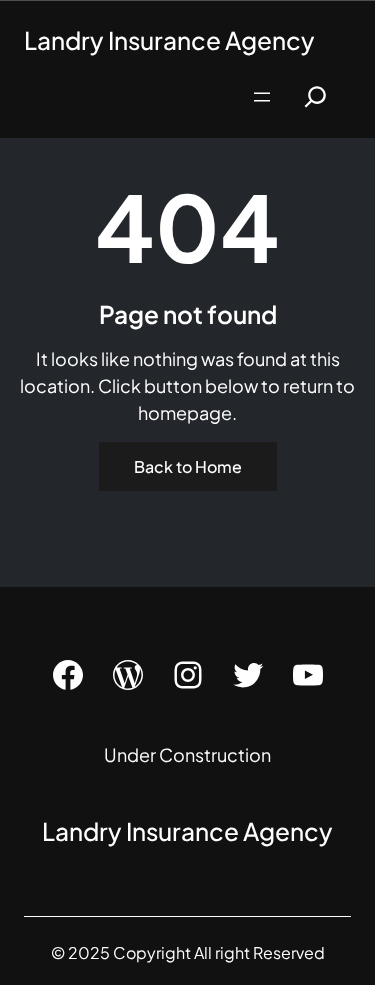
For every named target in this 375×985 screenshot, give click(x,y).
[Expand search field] (315, 96)
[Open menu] (262, 97)
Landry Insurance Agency (169, 40)
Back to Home (188, 466)
